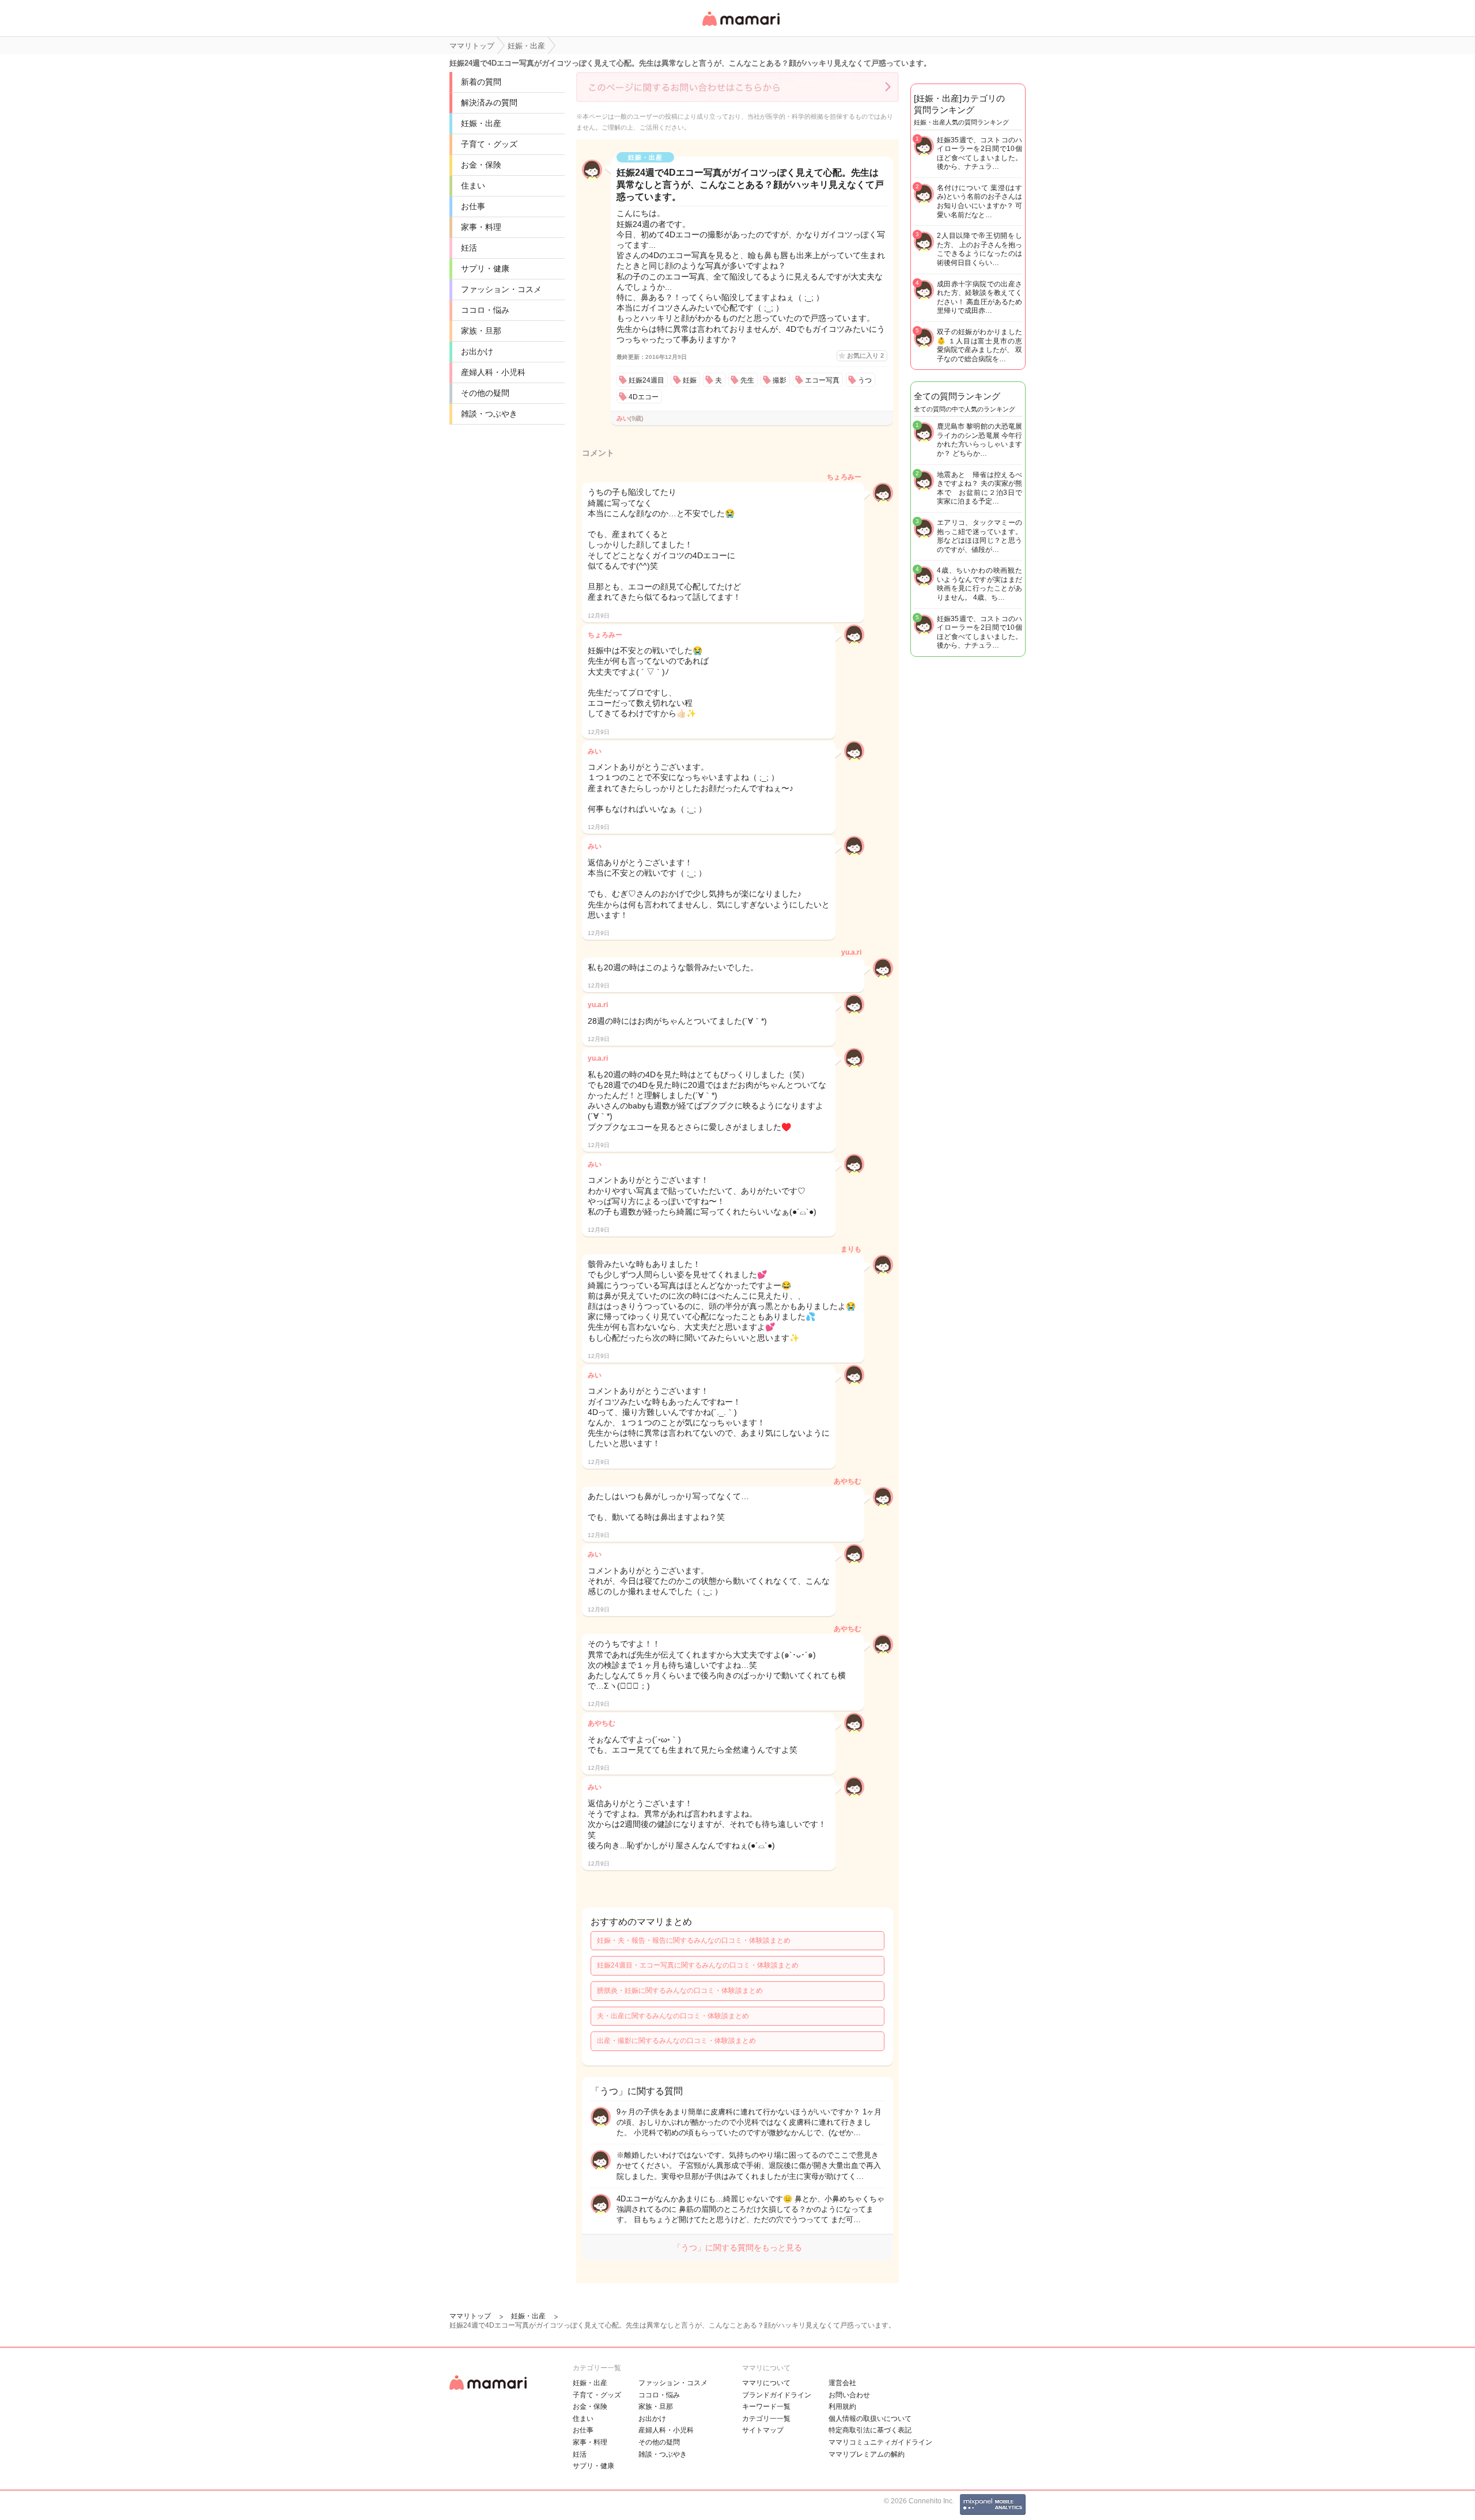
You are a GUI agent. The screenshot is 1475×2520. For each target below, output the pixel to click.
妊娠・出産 (481, 123)
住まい (473, 186)
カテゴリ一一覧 (766, 2419)
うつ (865, 380)
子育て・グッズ (489, 144)
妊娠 (690, 380)
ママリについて (766, 2383)
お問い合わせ (849, 2395)
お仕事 (473, 206)
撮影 (780, 380)
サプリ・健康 (485, 268)
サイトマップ (763, 2430)
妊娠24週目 (646, 380)
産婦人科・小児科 (493, 372)
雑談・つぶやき (489, 414)
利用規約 (842, 2407)
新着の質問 (481, 82)
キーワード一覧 (766, 2407)
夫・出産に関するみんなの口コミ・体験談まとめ (673, 2016)
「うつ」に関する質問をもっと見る (737, 2247)
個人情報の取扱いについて (870, 2419)
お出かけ (477, 351)
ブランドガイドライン (777, 2395)
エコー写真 (822, 380)
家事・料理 (481, 227)
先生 (747, 380)
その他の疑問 (485, 393)
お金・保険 (481, 165)
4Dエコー (644, 397)
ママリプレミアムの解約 (867, 2454)
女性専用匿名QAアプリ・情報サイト (740, 27)
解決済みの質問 (489, 103)
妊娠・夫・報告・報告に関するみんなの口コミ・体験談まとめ (694, 1940)
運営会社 (842, 2383)
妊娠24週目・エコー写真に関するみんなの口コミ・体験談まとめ (698, 1965)
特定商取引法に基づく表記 (870, 2430)
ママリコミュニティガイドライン (880, 2442)
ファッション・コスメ (501, 289)
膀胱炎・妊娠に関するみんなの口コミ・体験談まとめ (680, 1991)
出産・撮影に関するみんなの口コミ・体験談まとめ (676, 2041)
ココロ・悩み (485, 310)
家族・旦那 (481, 331)
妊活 (469, 248)
